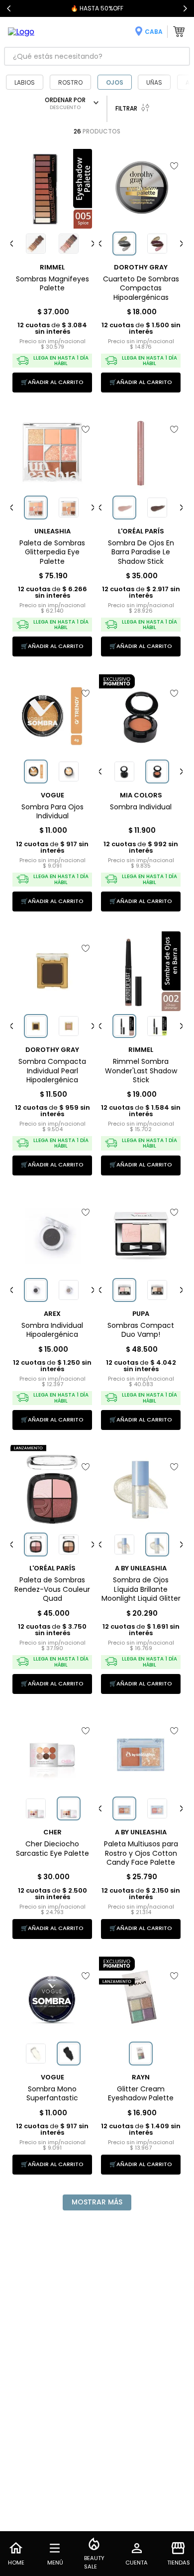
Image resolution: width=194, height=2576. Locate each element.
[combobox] (97, 56)
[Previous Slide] (9, 8)
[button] (36, 244)
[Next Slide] (185, 8)
